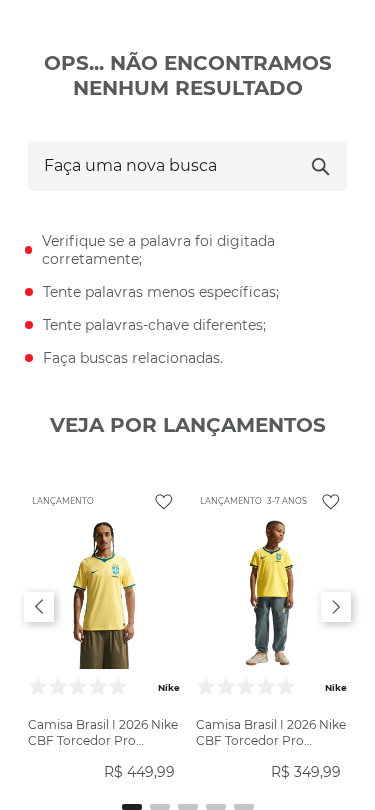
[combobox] (187, 166)
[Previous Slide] (39, 607)
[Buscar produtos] (321, 166)
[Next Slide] (336, 607)
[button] (132, 807)
